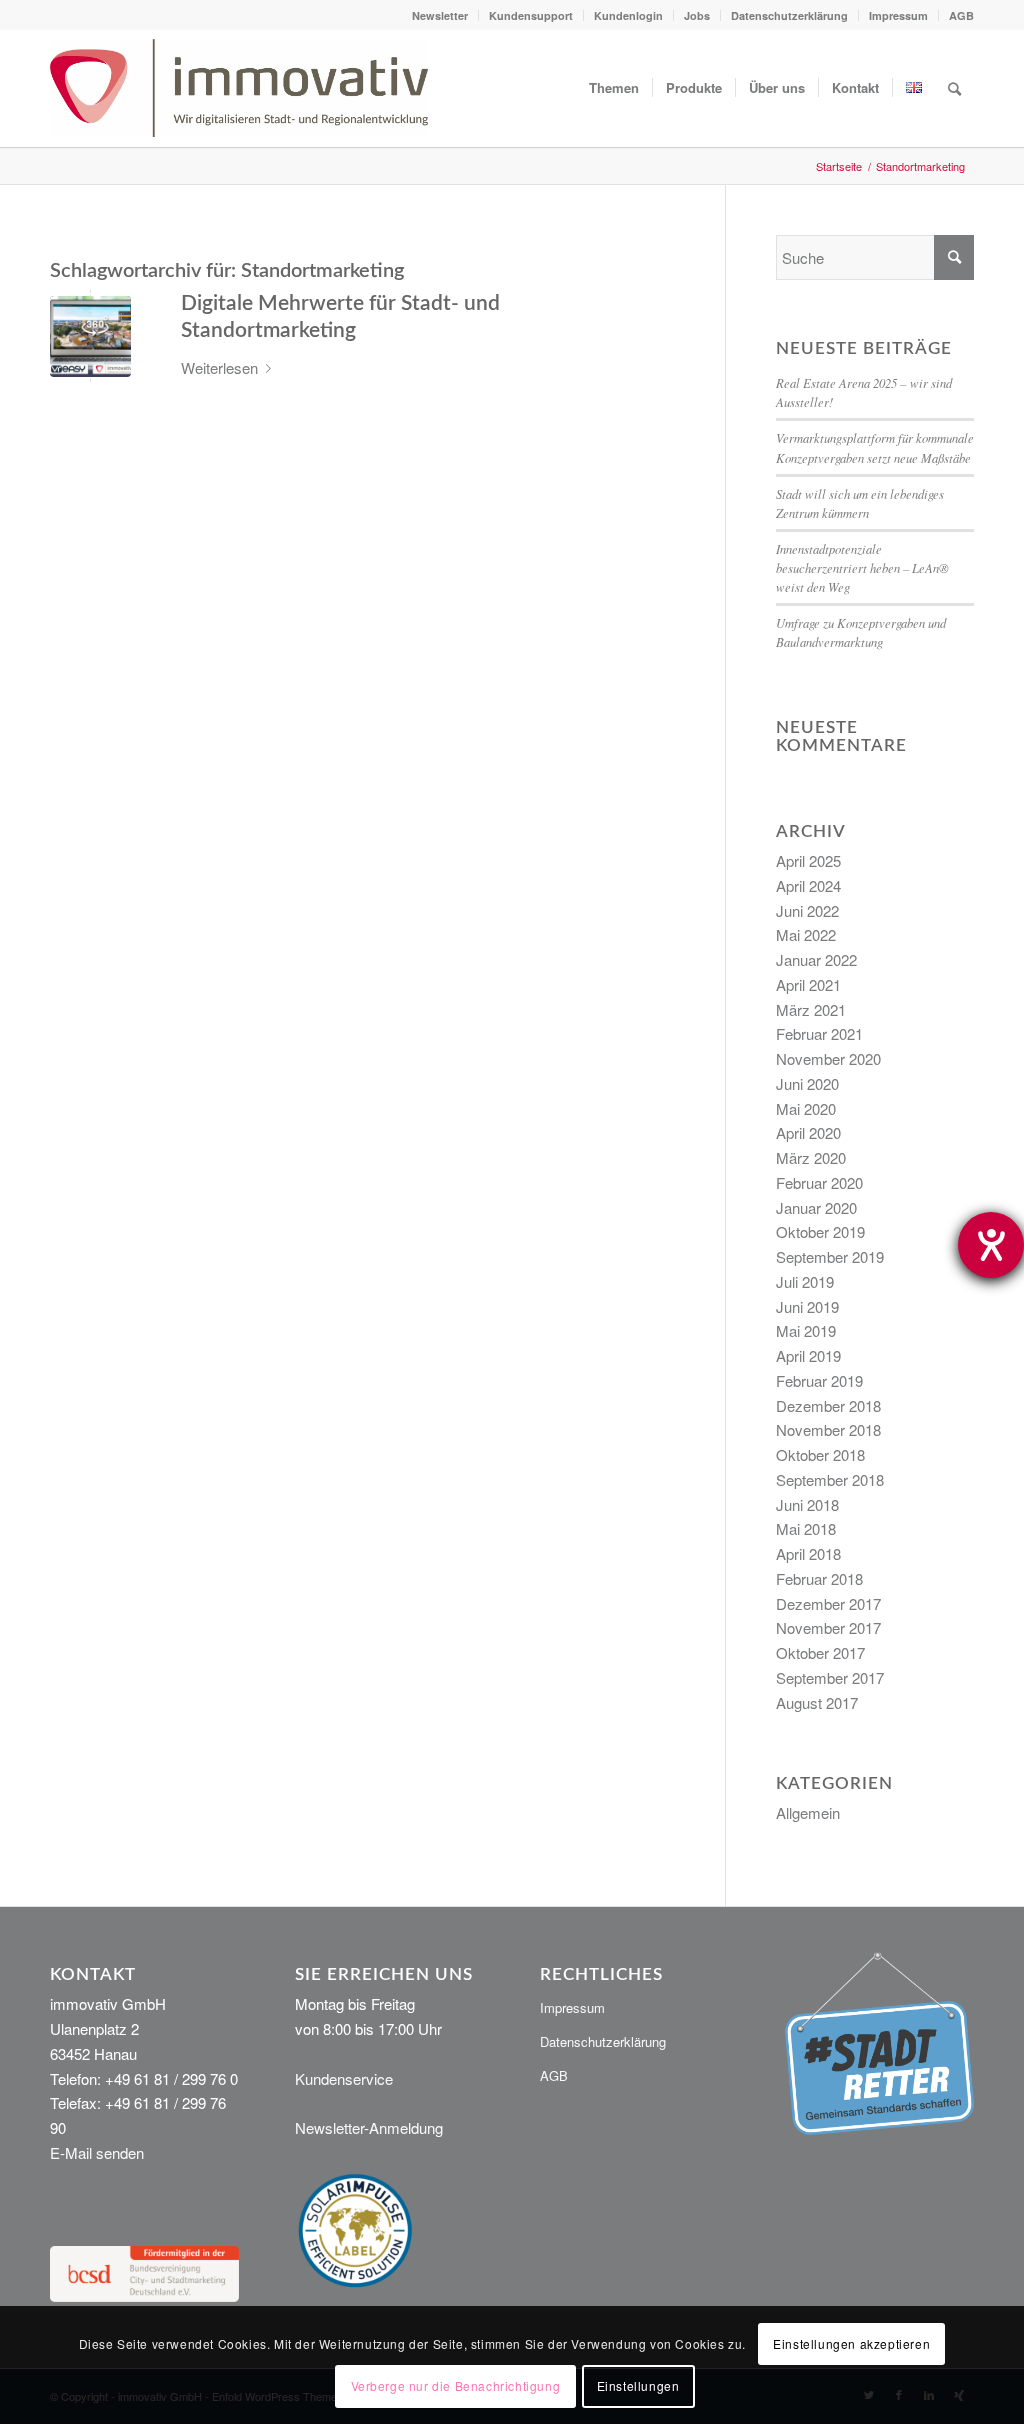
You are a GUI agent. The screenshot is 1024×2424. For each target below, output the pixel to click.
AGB (961, 15)
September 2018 (830, 1479)
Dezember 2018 (828, 1405)
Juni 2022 (807, 910)
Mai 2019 (806, 1330)
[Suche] (954, 88)
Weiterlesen (219, 367)
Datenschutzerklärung (789, 15)
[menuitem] (440, 15)
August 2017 (817, 1702)
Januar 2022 (816, 959)
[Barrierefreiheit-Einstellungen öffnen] (991, 1245)
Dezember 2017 (828, 1603)
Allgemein (808, 1812)
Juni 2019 (807, 1306)
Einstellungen (638, 2385)
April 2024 (808, 885)
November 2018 (828, 1429)
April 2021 (808, 984)
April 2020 (808, 1132)
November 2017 (828, 1627)
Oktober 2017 (820, 1652)
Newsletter (440, 15)
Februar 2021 (819, 1033)
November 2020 (828, 1058)
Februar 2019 (819, 1380)
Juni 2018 (807, 1504)
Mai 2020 (806, 1108)
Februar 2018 (819, 1578)
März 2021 (811, 1009)
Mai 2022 (806, 934)
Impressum (898, 15)
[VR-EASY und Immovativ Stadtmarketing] (90, 336)
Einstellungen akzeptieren (851, 2343)
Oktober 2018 (820, 1454)
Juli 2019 (805, 1281)
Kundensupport (531, 15)
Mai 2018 (806, 1528)
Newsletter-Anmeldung (369, 2127)
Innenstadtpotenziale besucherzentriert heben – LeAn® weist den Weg (862, 567)
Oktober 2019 (820, 1231)
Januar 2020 (816, 1207)
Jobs (697, 15)
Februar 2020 (819, 1182)
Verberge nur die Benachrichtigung (456, 2385)
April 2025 (808, 860)
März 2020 (811, 1157)
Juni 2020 (807, 1083)
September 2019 (830, 1256)
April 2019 (808, 1355)
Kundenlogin (628, 15)
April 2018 (808, 1553)
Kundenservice (344, 2078)
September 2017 (830, 1677)
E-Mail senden (97, 2152)
